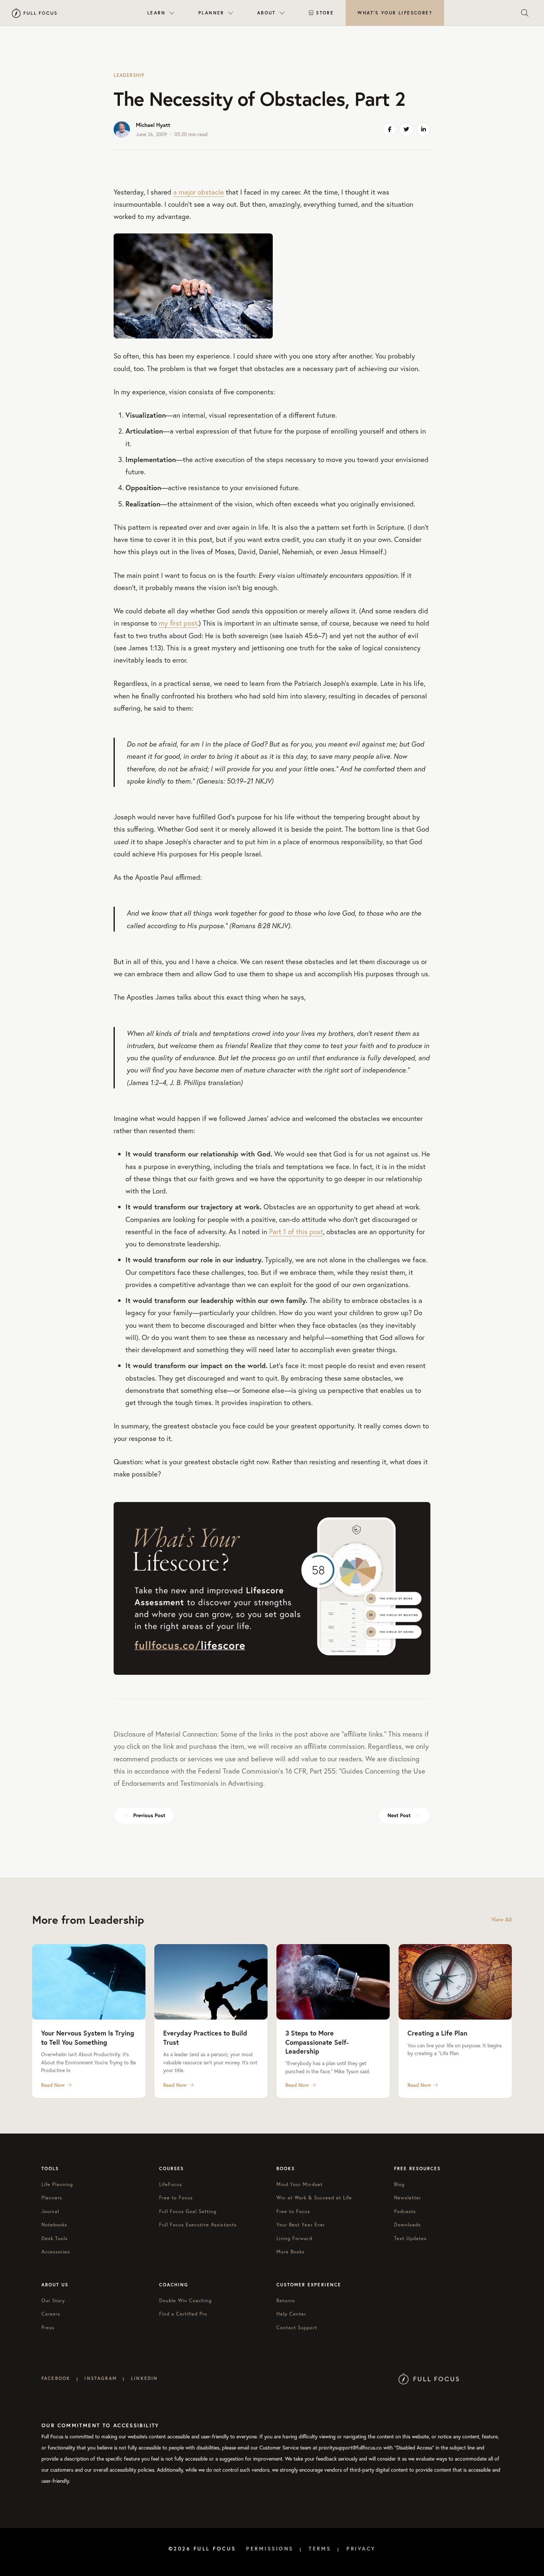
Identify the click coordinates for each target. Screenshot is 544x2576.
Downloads (407, 2225)
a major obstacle (199, 192)
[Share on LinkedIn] (423, 129)
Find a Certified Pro (183, 2314)
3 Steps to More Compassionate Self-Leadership (317, 2042)
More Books (291, 2252)
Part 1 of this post (296, 1231)
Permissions (270, 2549)
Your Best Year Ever (301, 2225)
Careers (51, 2314)
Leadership (129, 75)
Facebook (56, 2378)
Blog (399, 2184)
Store (325, 13)
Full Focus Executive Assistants (198, 2225)
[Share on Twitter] (406, 129)
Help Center (291, 2314)
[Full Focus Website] (429, 2378)
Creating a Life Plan (437, 2033)
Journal (50, 2211)
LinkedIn (144, 2378)
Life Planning (57, 2184)
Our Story (53, 2301)
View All (502, 1920)
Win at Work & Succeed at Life (314, 2198)
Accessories (56, 2252)
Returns (286, 2301)
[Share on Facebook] (389, 129)
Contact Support (297, 2328)
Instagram (100, 2378)
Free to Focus (176, 2198)
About (266, 13)
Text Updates (410, 2238)
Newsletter (408, 2198)
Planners (52, 2198)
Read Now (53, 2085)
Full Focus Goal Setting (188, 2211)
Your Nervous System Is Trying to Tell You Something (88, 2037)
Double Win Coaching (186, 2301)
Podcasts (405, 2211)
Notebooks (54, 2225)
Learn (156, 13)
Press (48, 2328)
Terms (320, 2549)
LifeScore (395, 13)
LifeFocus (171, 2184)
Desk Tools (55, 2238)
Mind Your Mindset (300, 2184)
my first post (178, 623)
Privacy (361, 2549)
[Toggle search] (525, 13)
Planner (211, 13)
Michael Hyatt (153, 125)
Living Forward (294, 2238)
